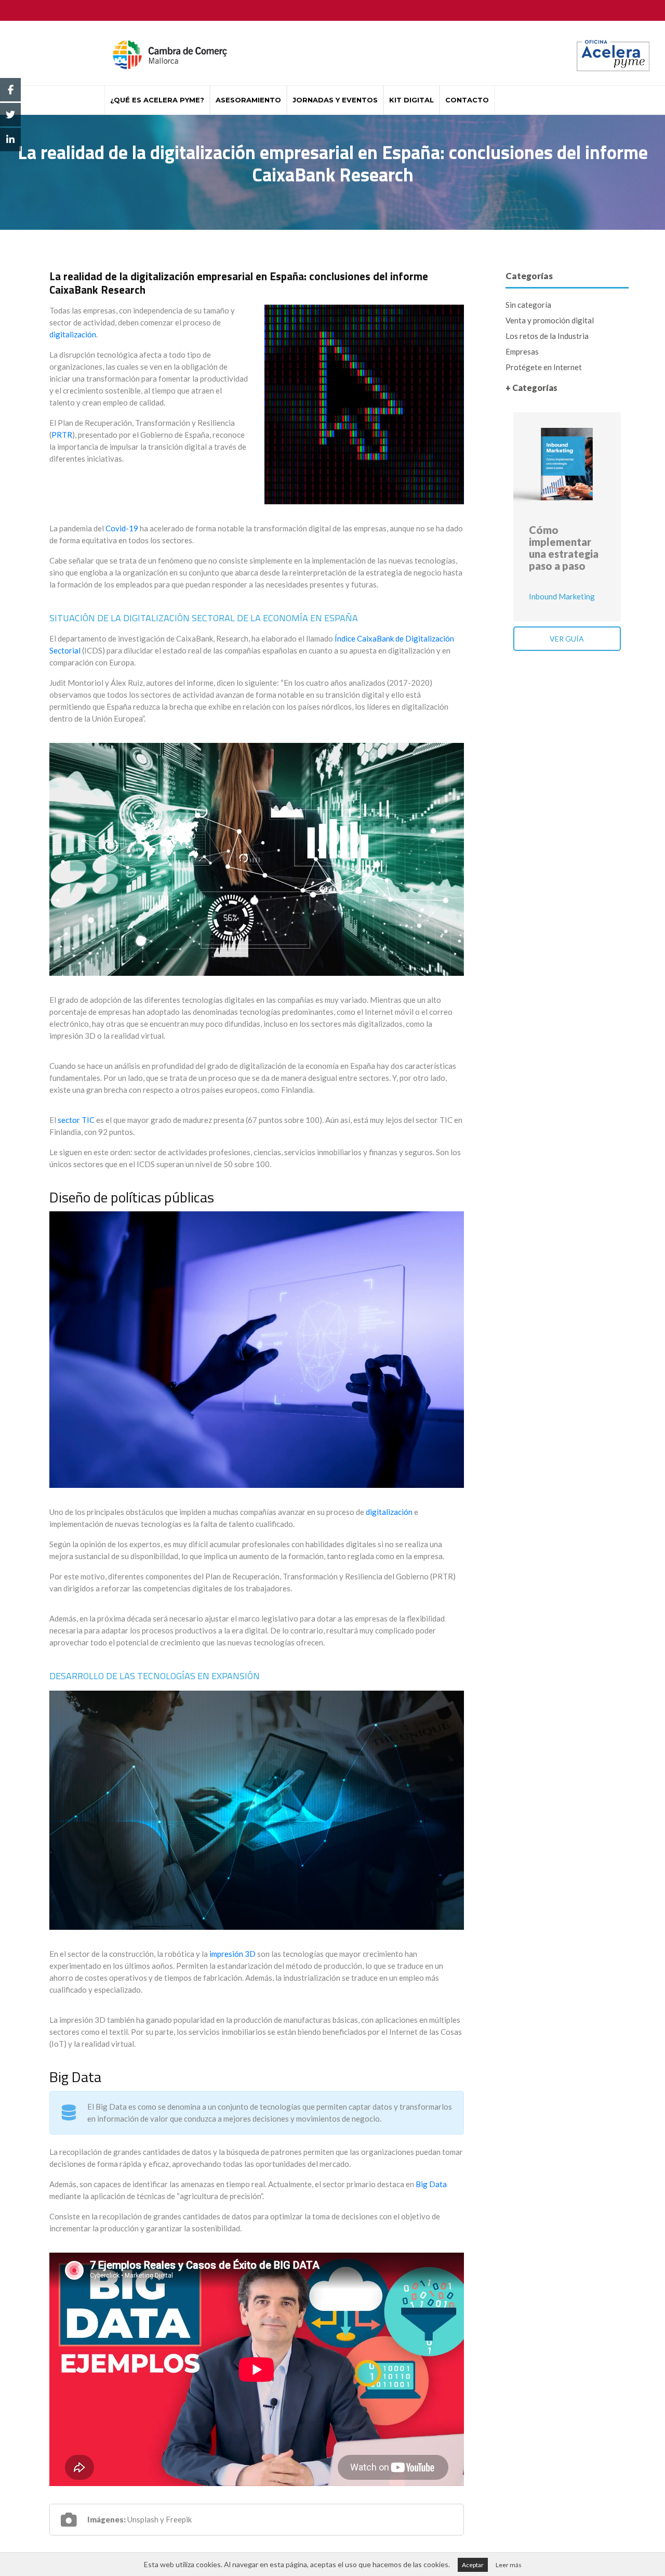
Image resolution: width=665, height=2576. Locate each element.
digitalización (73, 334)
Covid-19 (122, 528)
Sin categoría (528, 305)
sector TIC (76, 1120)
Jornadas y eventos (335, 100)
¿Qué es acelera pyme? (157, 100)
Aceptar (473, 2565)
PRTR (62, 435)
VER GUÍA (567, 639)
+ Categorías (531, 388)
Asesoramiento (248, 100)
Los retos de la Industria (547, 336)
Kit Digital (411, 100)
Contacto (467, 100)
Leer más (509, 2565)
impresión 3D (232, 1954)
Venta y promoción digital (550, 320)
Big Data (431, 2184)
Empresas (522, 351)
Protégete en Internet (544, 367)
